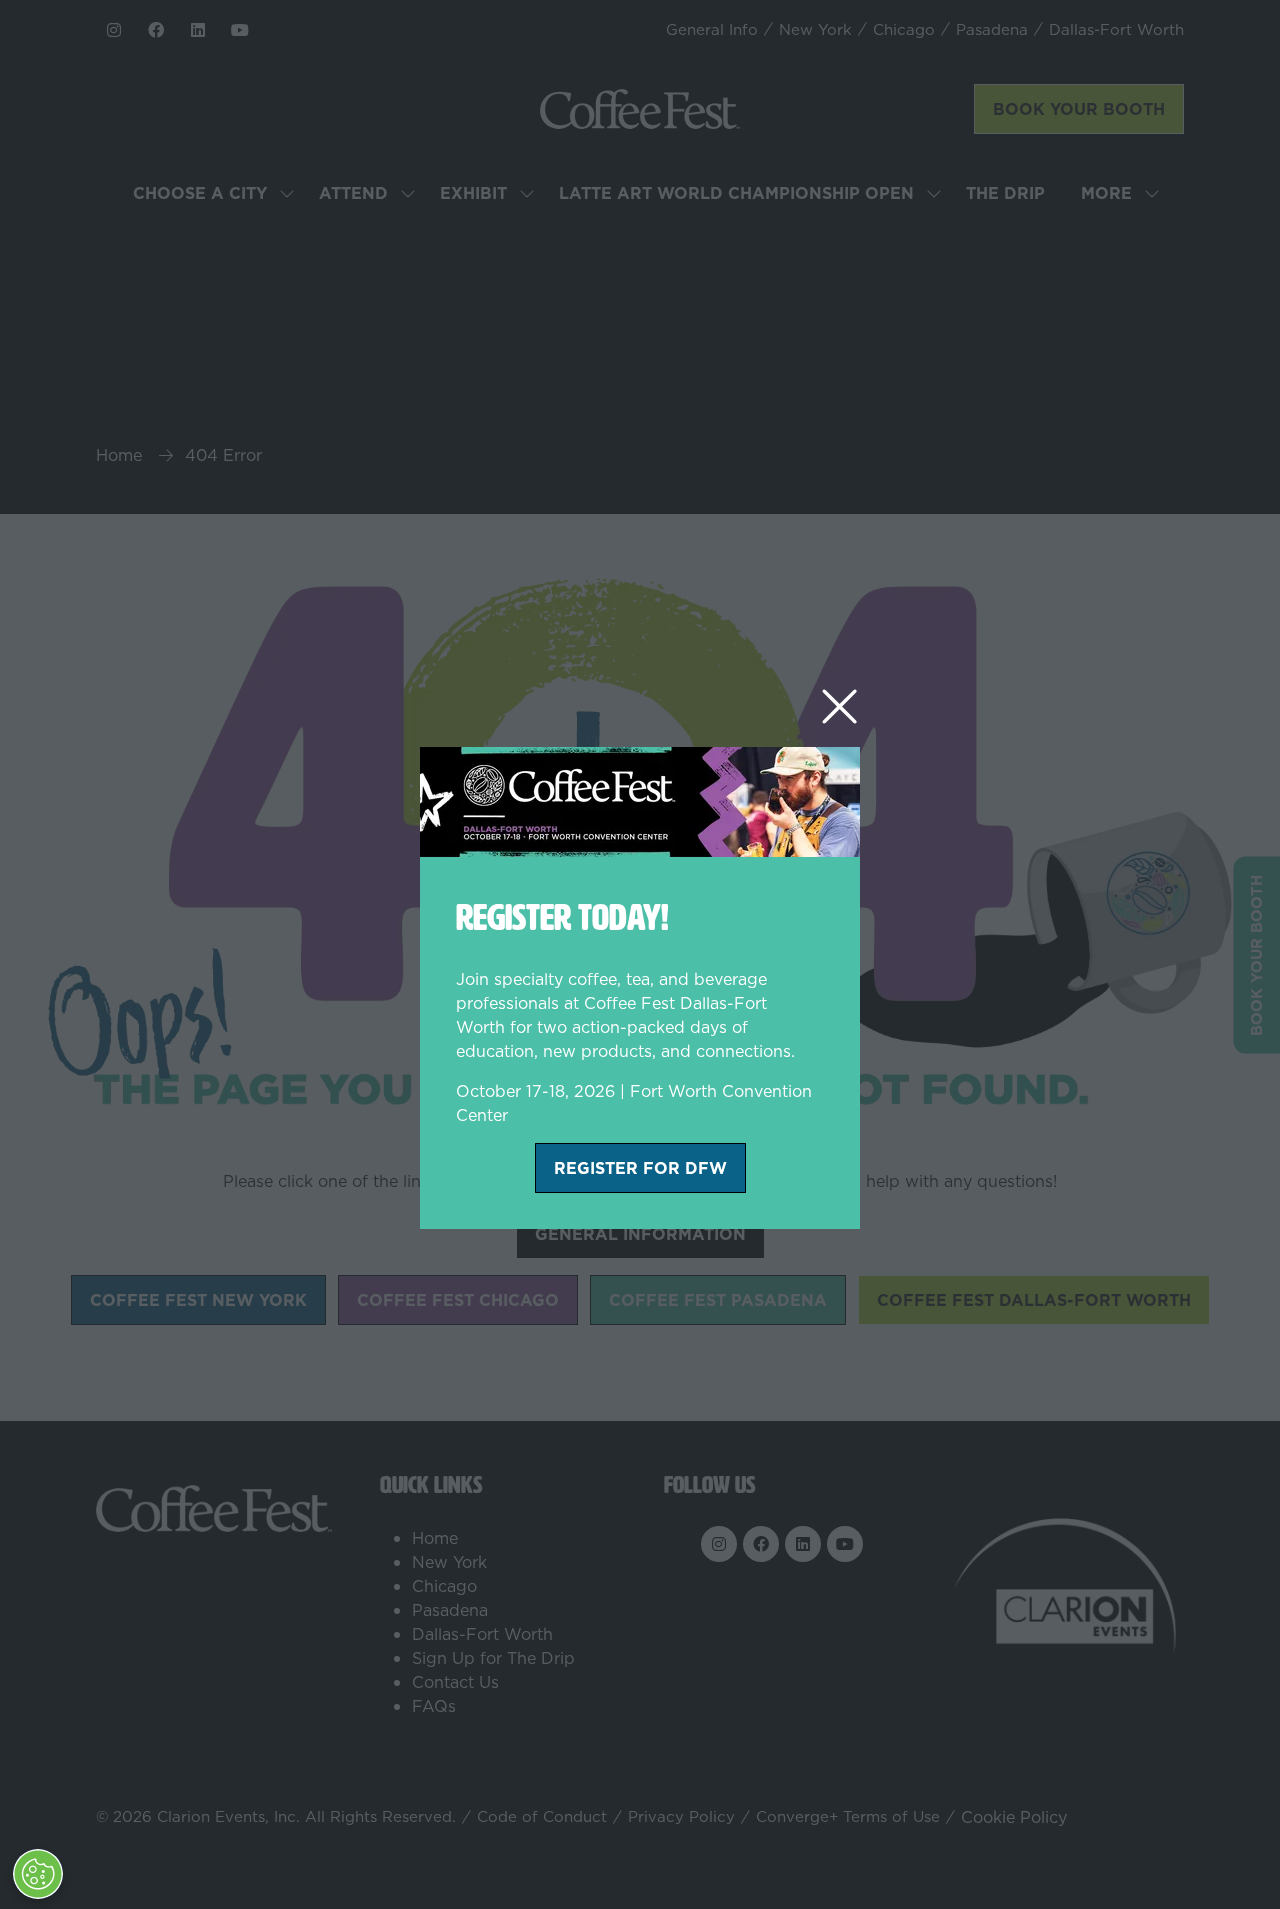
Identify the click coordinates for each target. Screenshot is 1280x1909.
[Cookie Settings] (38, 1874)
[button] (839, 707)
